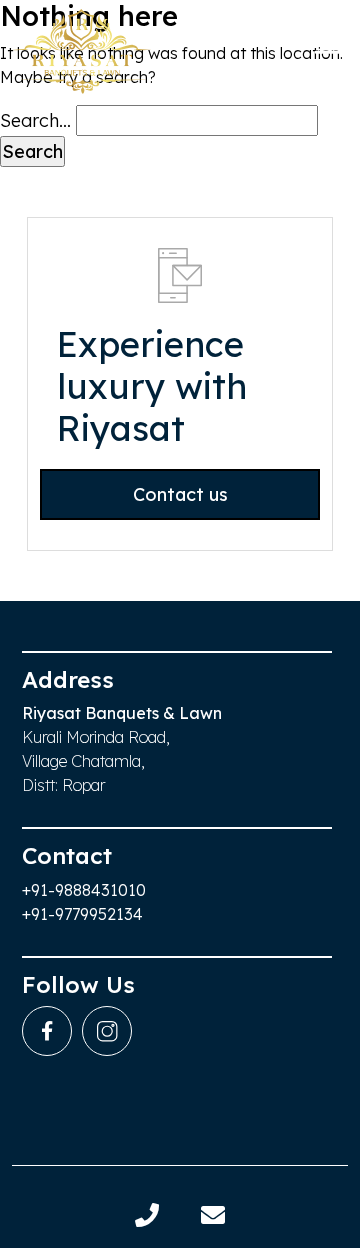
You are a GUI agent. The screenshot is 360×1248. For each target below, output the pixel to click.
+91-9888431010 (84, 890)
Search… (35, 120)
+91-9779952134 (82, 914)
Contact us (180, 494)
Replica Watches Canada (105, 51)
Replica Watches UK (85, 664)
